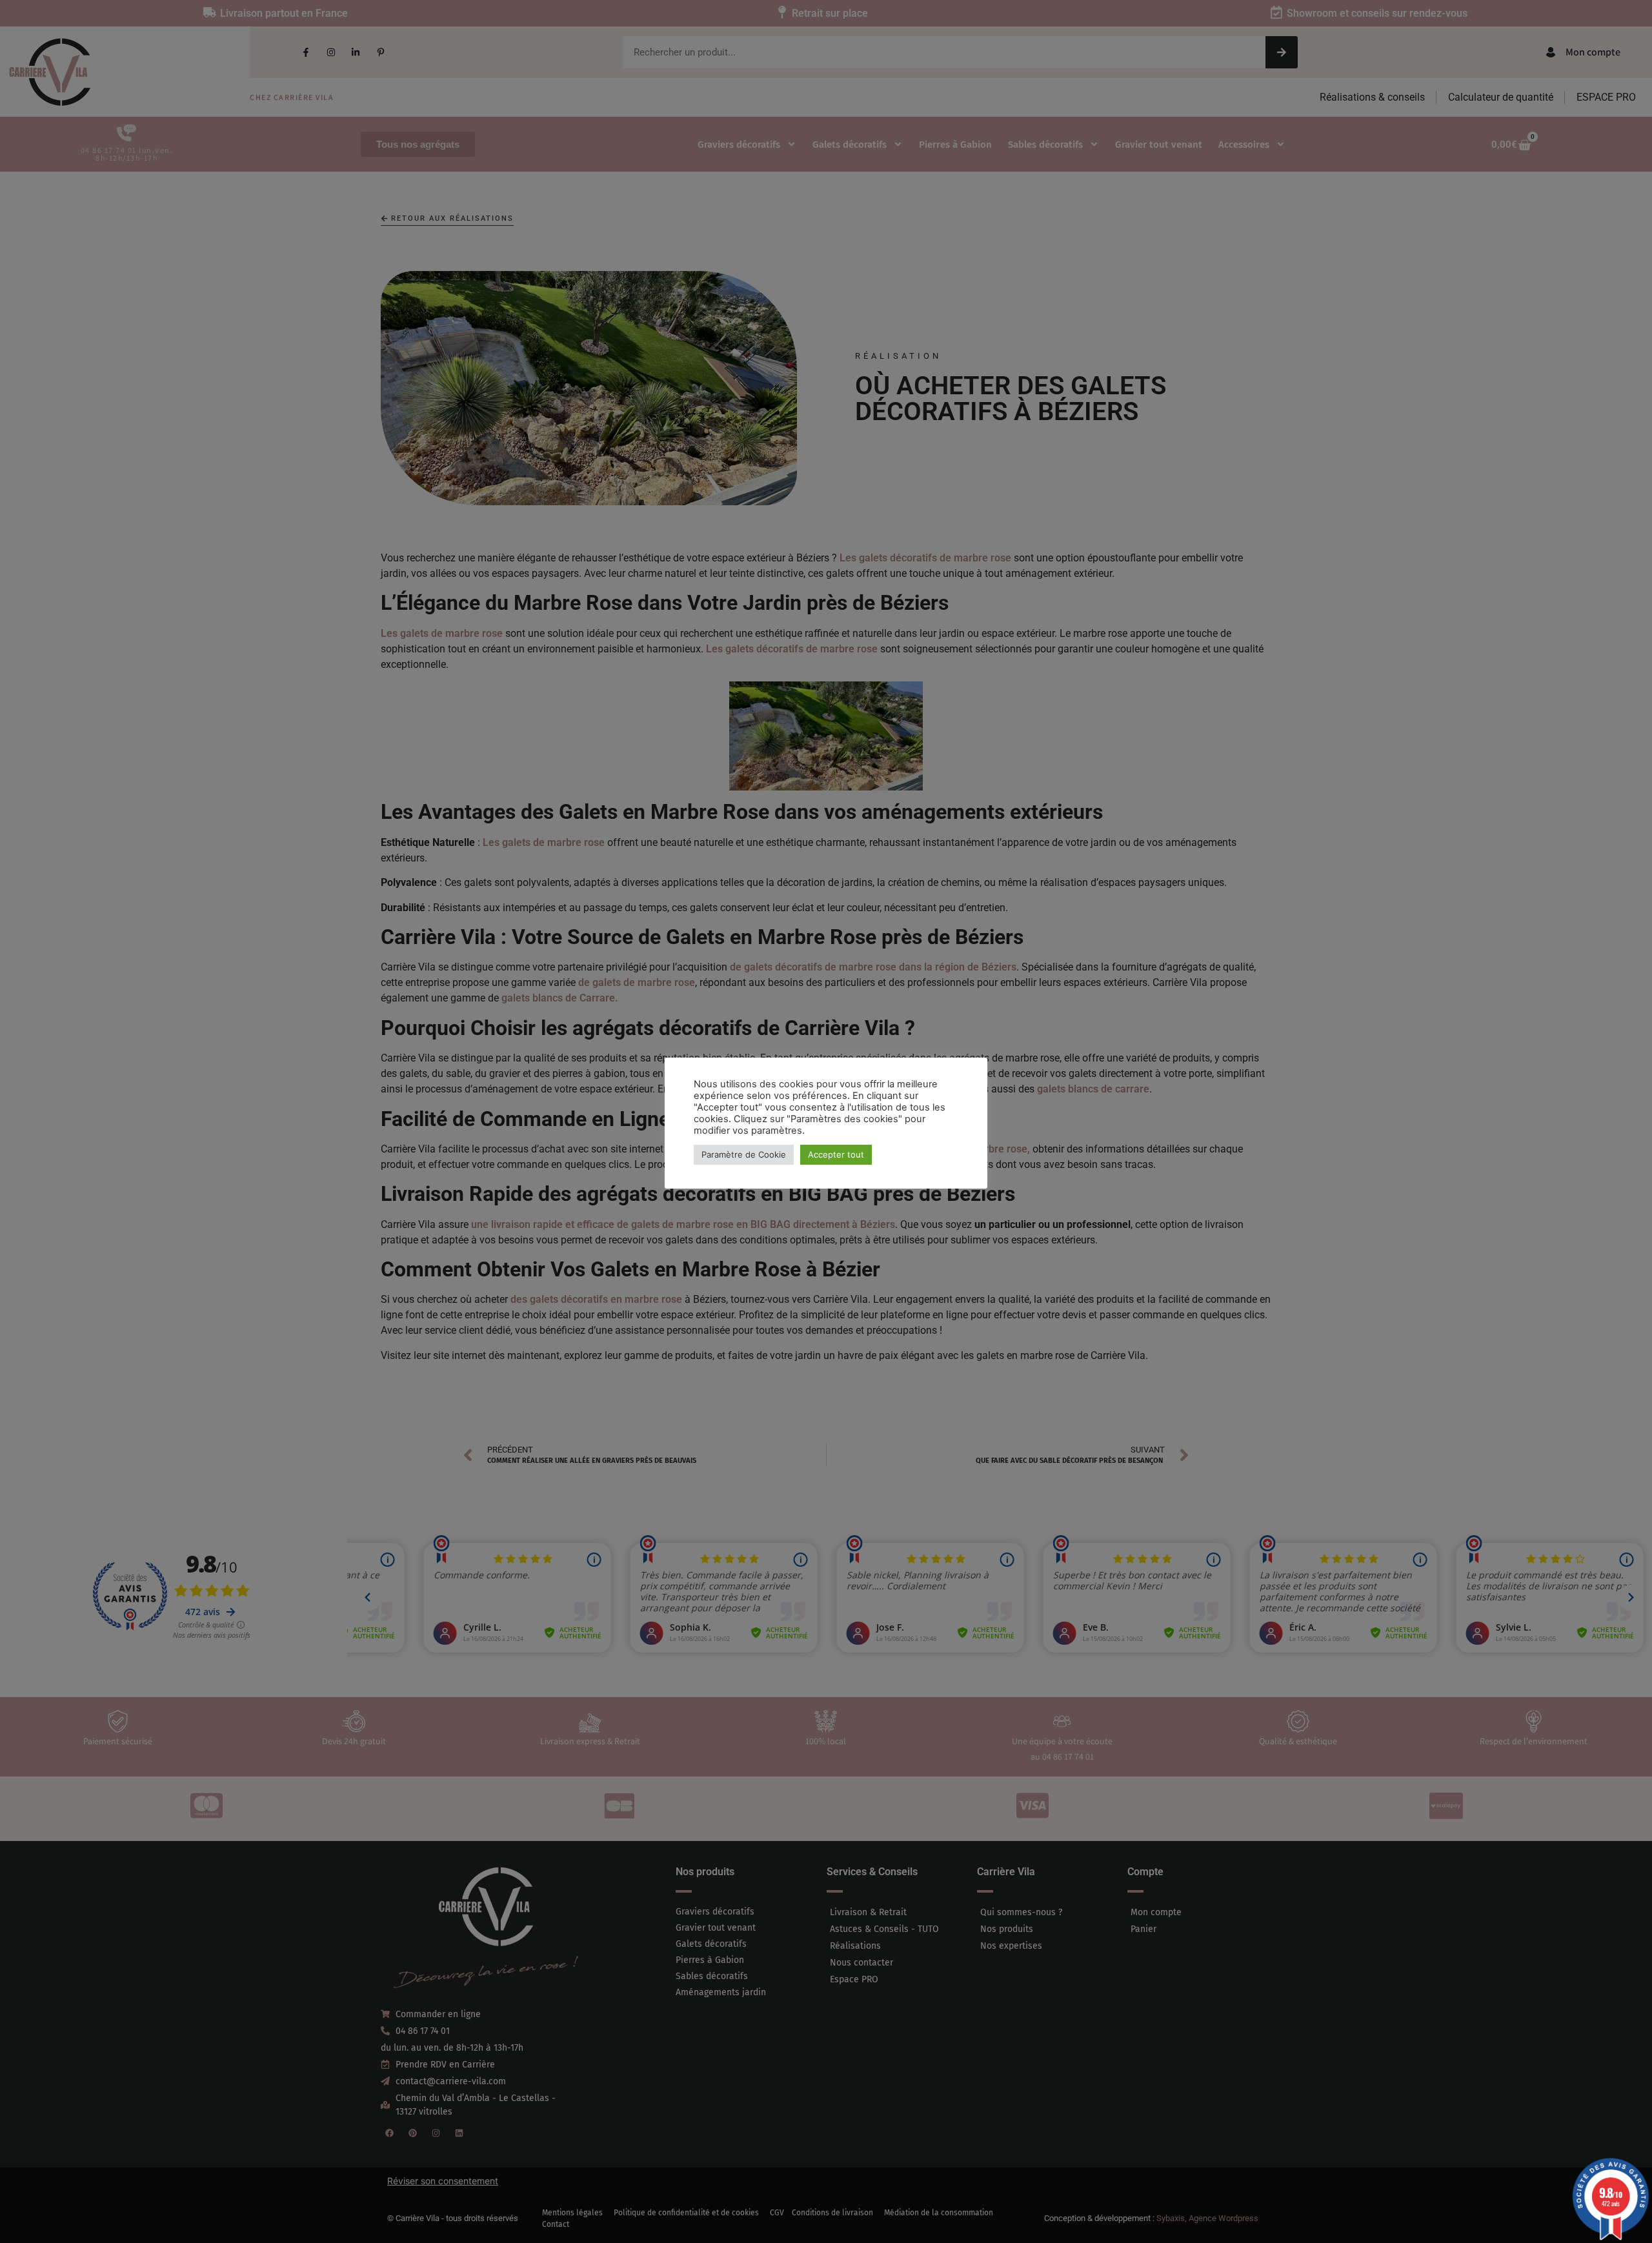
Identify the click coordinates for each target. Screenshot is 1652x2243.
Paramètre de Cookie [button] (744, 1154)
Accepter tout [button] (836, 1154)
